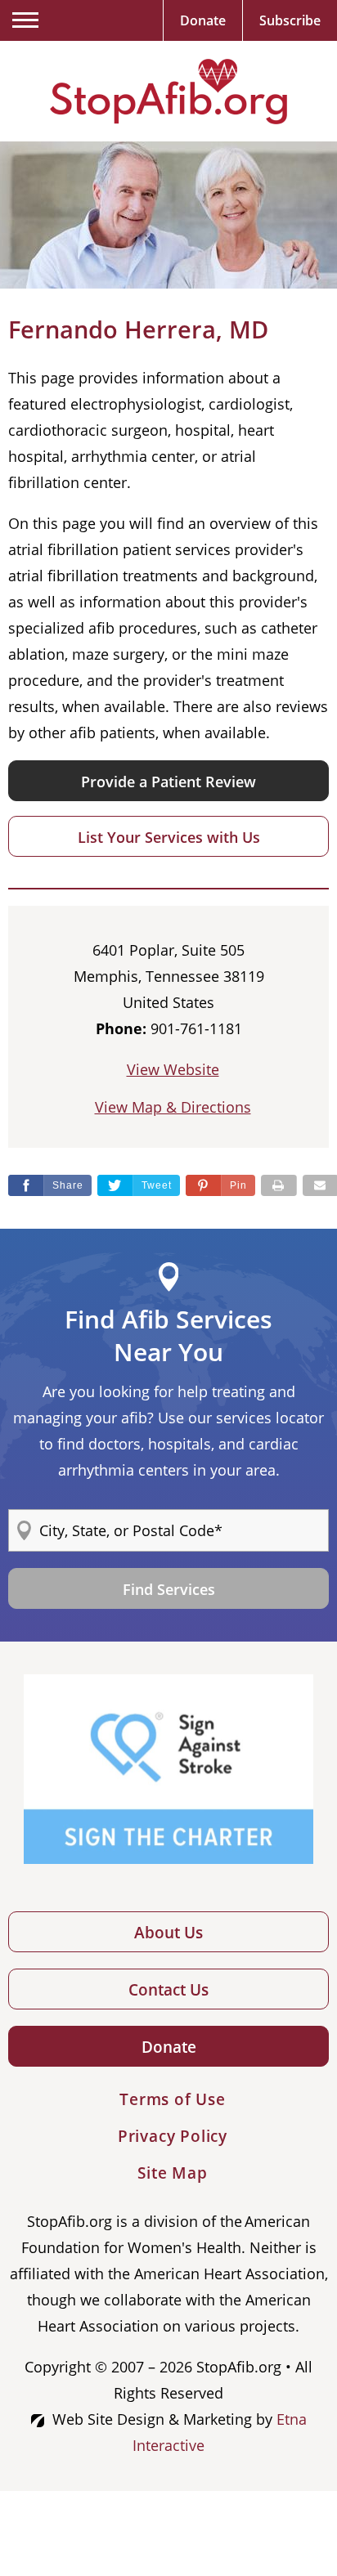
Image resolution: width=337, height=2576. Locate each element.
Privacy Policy (173, 2136)
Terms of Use (173, 2099)
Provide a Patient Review (168, 782)
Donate (169, 2047)
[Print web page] (279, 1185)
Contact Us (168, 1990)
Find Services (169, 1589)
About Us (168, 1933)
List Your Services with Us (169, 837)
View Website (173, 1069)
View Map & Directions (173, 1107)
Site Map (172, 2173)
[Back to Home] (168, 92)
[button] (220, 1185)
